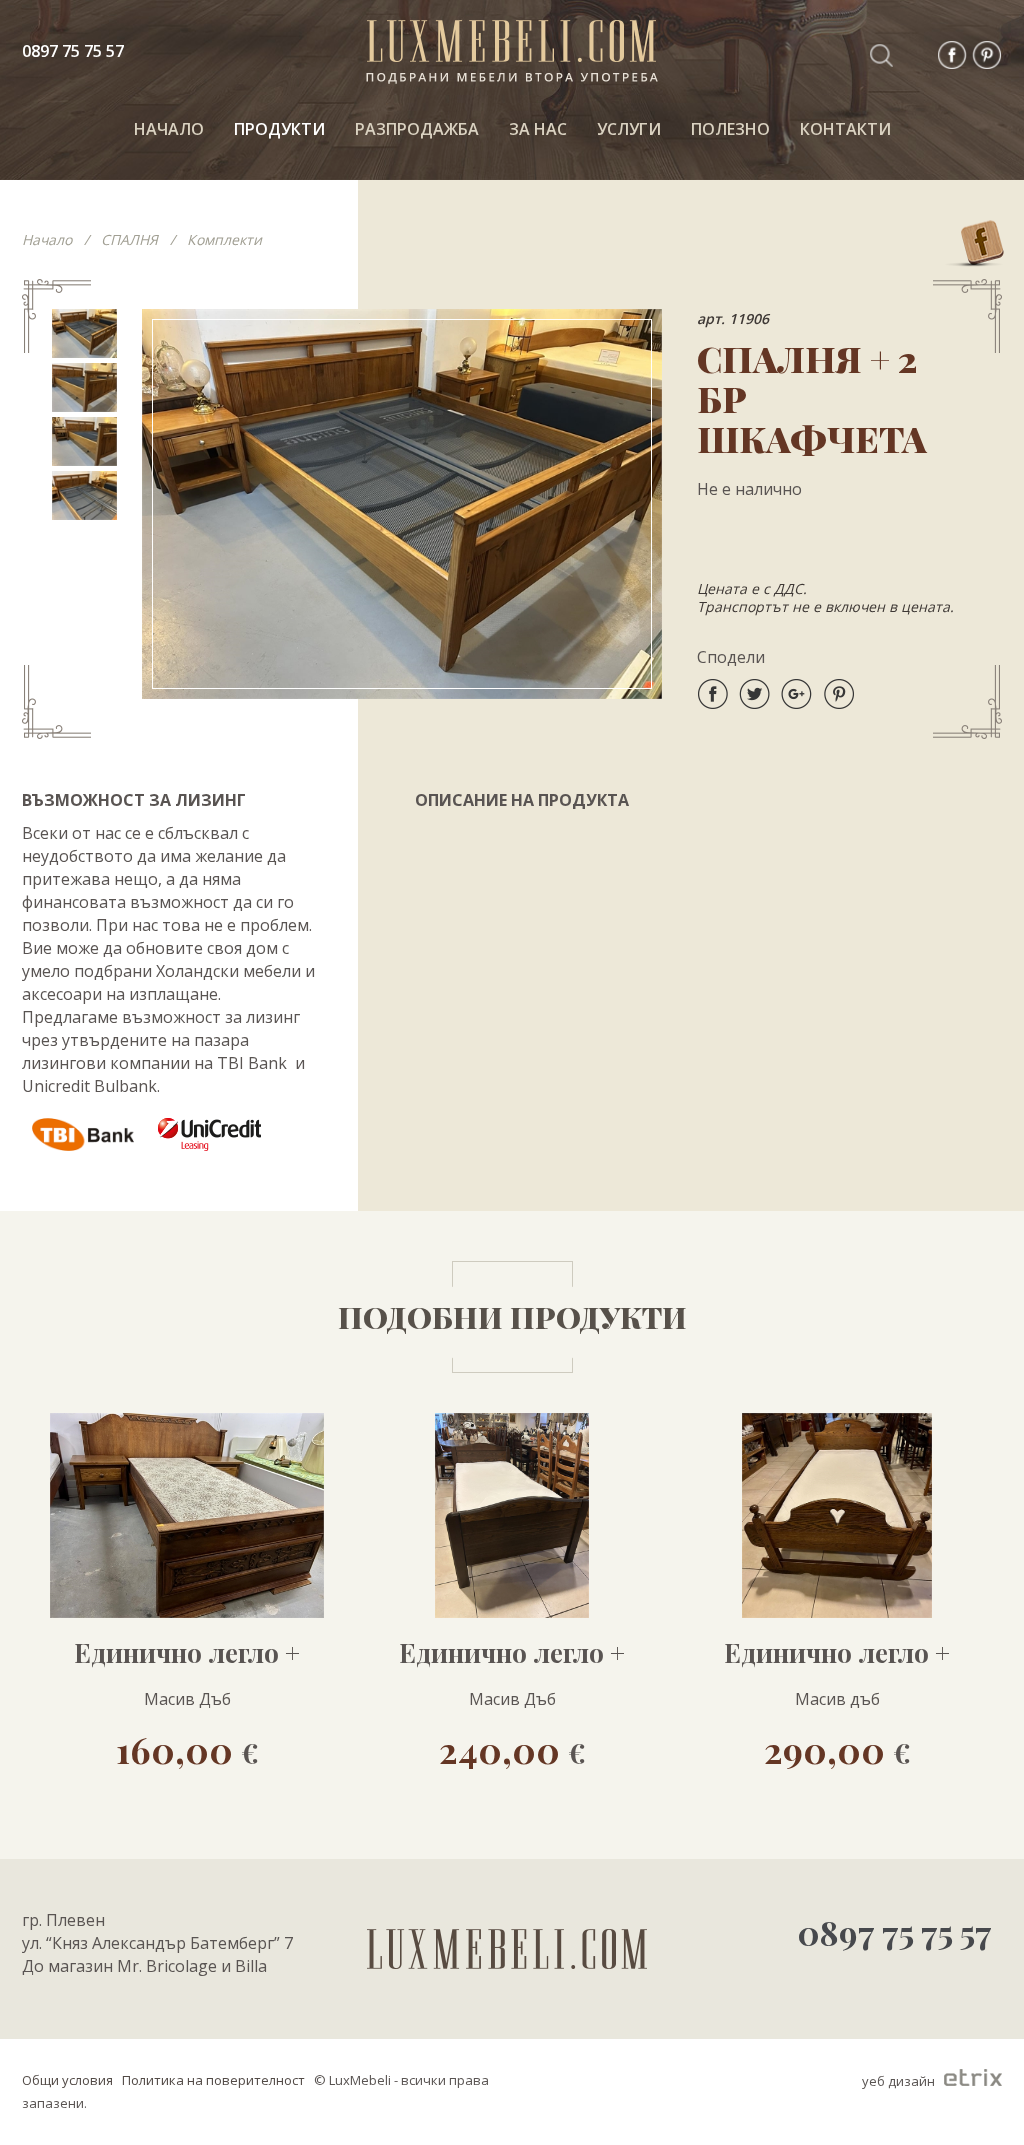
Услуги (629, 129)
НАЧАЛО (169, 129)
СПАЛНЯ (129, 239)
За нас (538, 129)
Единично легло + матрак (187, 1653)
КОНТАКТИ (845, 129)
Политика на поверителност (213, 2080)
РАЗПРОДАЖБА (417, 129)
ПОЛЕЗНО (730, 129)
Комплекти (224, 239)
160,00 (187, 1748)
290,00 (837, 1748)
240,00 (512, 1748)
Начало (47, 239)
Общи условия (67, 2080)
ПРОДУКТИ (279, 129)
